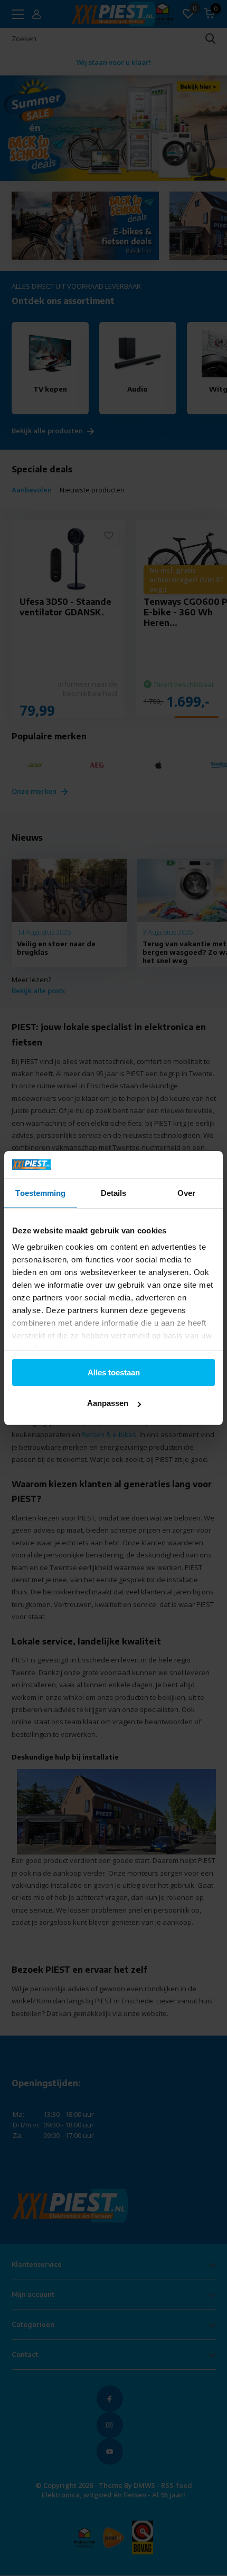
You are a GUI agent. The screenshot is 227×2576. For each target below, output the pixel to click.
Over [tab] (186, 1193)
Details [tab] (114, 1193)
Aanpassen (108, 1403)
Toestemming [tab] (40, 1193)
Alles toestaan (114, 1372)
